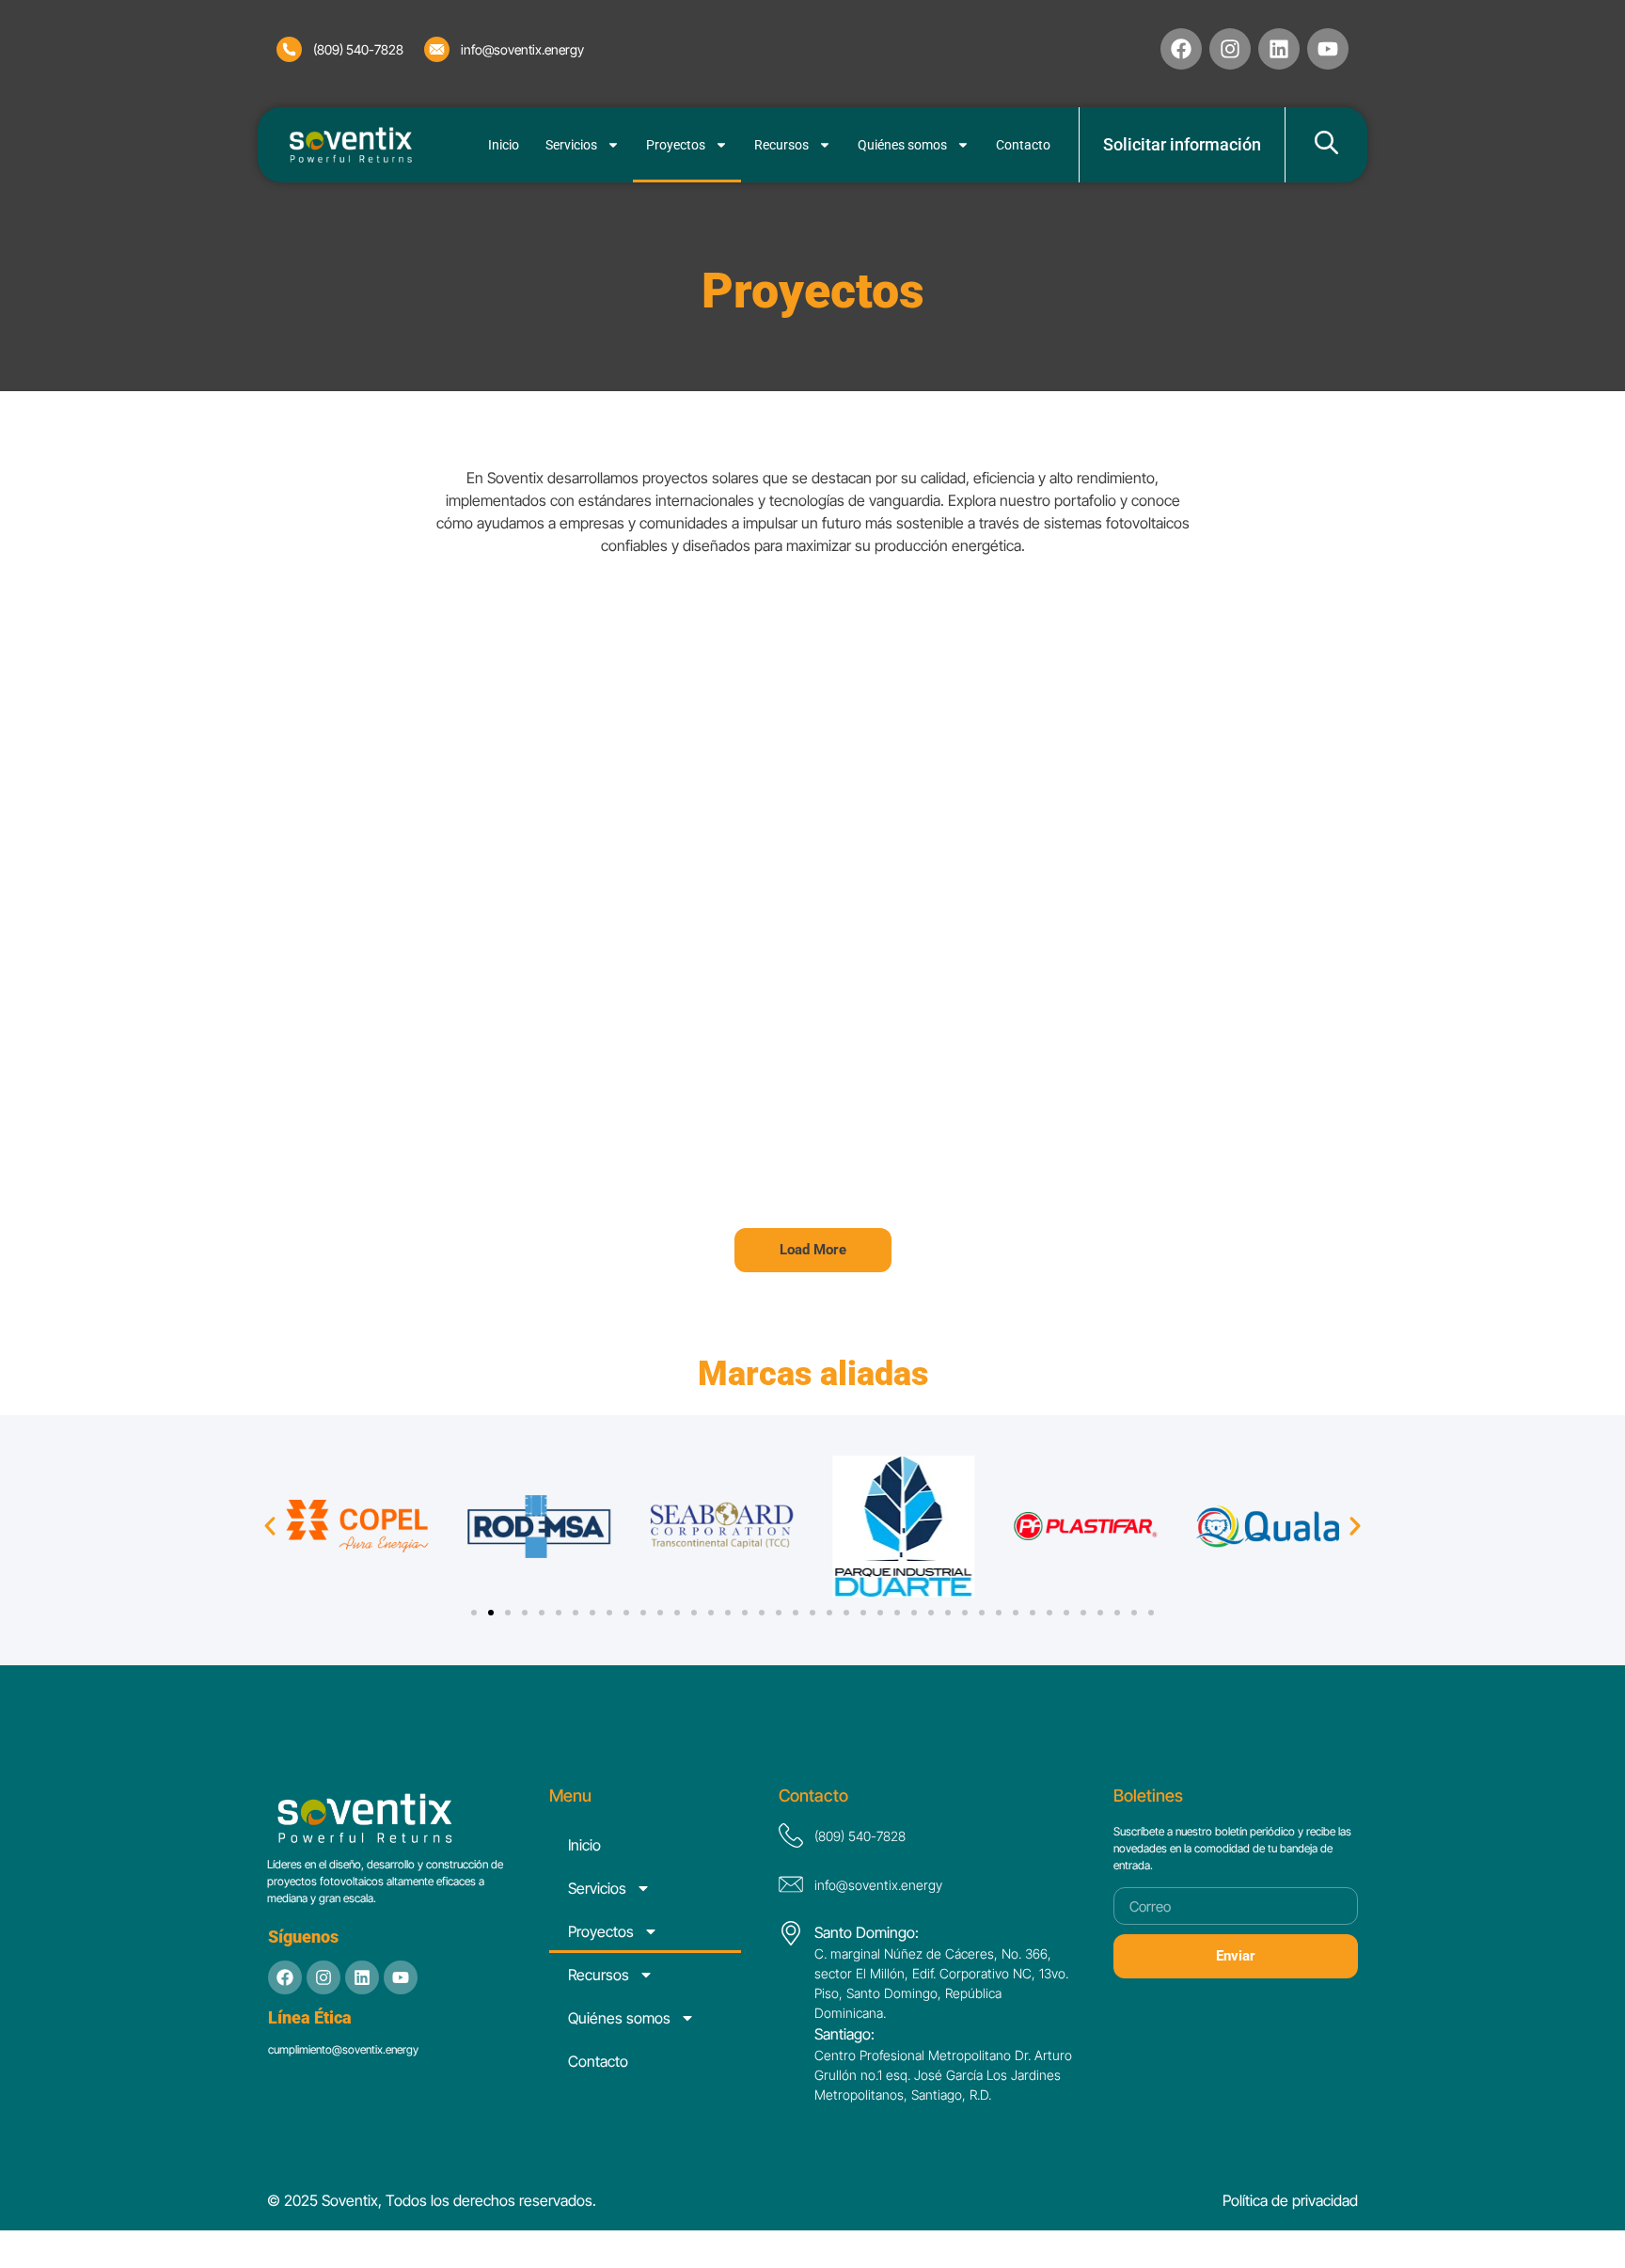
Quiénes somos (902, 145)
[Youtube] (401, 1977)
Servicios (571, 145)
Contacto (1023, 145)
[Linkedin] (1279, 49)
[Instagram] (1230, 49)
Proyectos (676, 145)
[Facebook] (1181, 49)
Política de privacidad (1290, 2200)
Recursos (781, 145)
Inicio (504, 145)
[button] (813, 1250)
